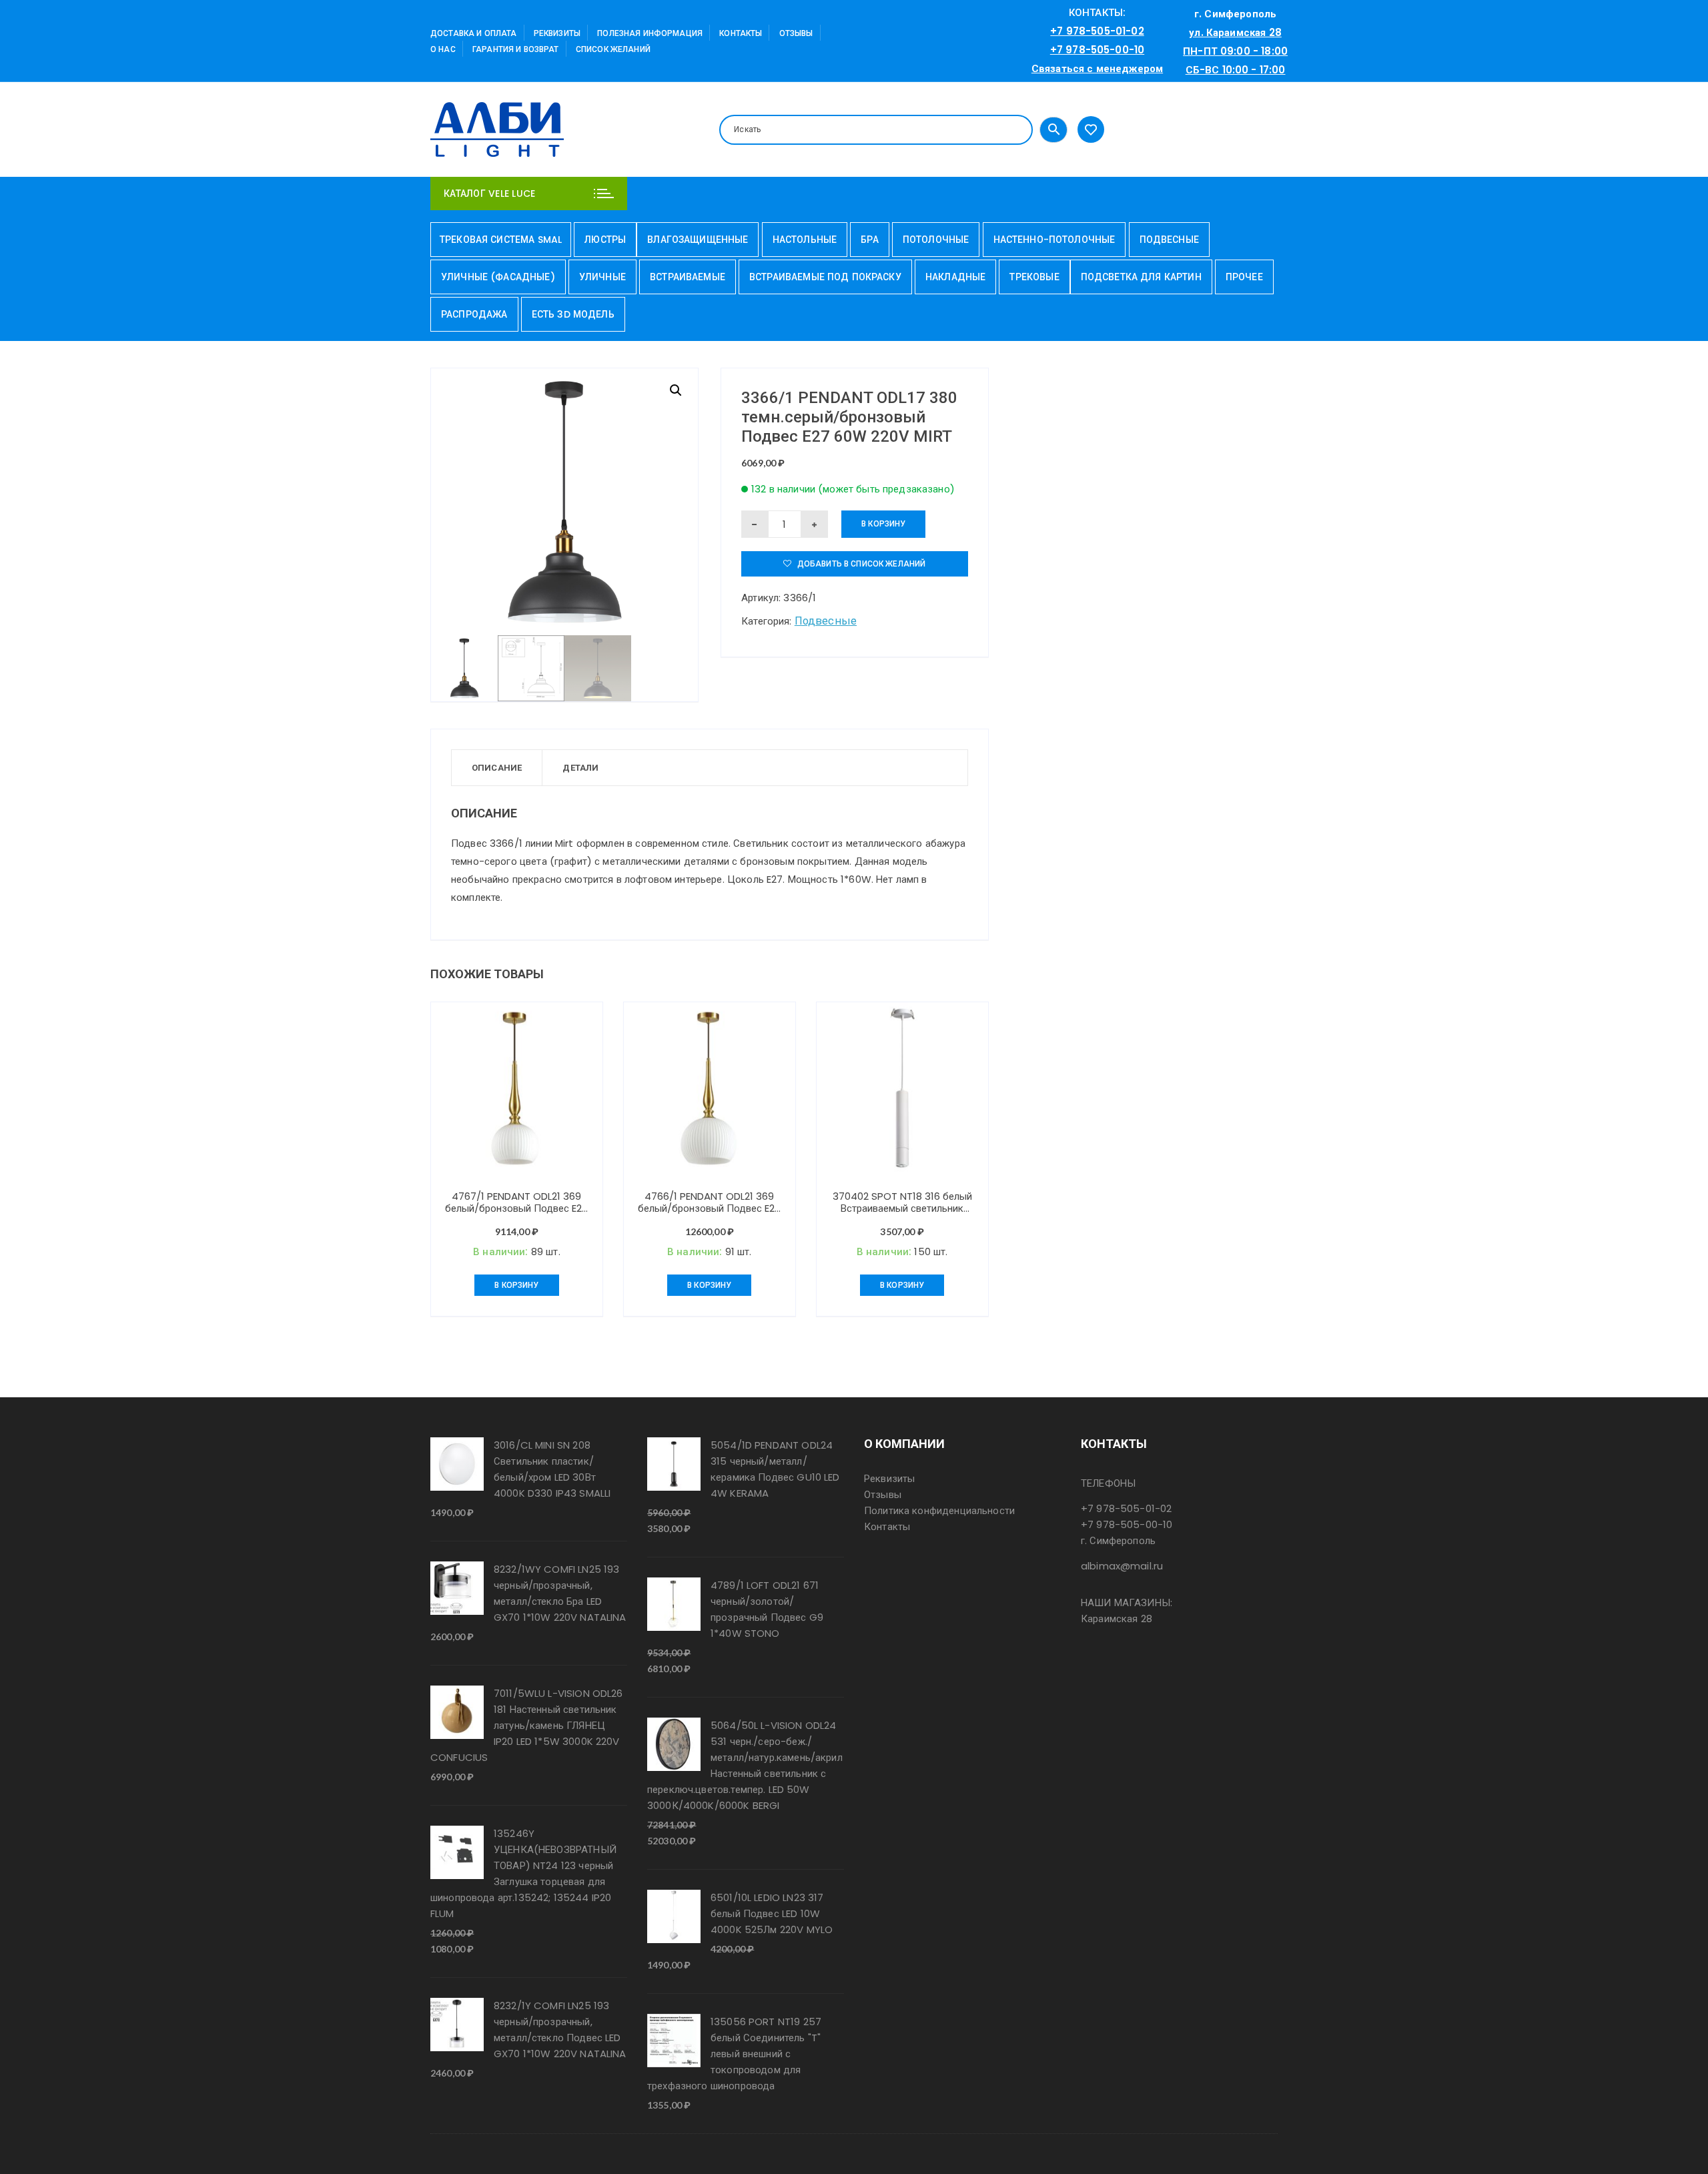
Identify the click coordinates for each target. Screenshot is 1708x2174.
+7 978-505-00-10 (1097, 50)
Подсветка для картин (1141, 277)
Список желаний (613, 49)
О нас (443, 49)
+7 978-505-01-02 (1097, 31)
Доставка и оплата (474, 33)
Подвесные (1169, 240)
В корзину (883, 523)
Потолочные (936, 240)
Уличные (602, 277)
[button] (676, 390)
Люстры (605, 240)
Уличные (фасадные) (498, 277)
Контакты (741, 33)
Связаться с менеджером (1097, 68)
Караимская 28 (1117, 1618)
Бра (869, 240)
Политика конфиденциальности (939, 1510)
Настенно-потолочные (1054, 240)
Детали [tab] (580, 768)
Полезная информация (650, 33)
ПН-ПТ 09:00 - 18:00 (1235, 51)
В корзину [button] (516, 1285)
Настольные (805, 240)
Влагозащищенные (698, 240)
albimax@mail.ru (1122, 1566)
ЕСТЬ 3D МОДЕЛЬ (573, 314)
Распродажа (474, 314)
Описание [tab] (497, 768)
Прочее (1244, 277)
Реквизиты (557, 33)
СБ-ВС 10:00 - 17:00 (1236, 70)
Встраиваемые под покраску (825, 277)
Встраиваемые (688, 277)
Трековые (1034, 277)
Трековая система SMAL (501, 240)
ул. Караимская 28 (1235, 32)
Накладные (955, 277)
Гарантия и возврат (516, 49)
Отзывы (796, 33)
